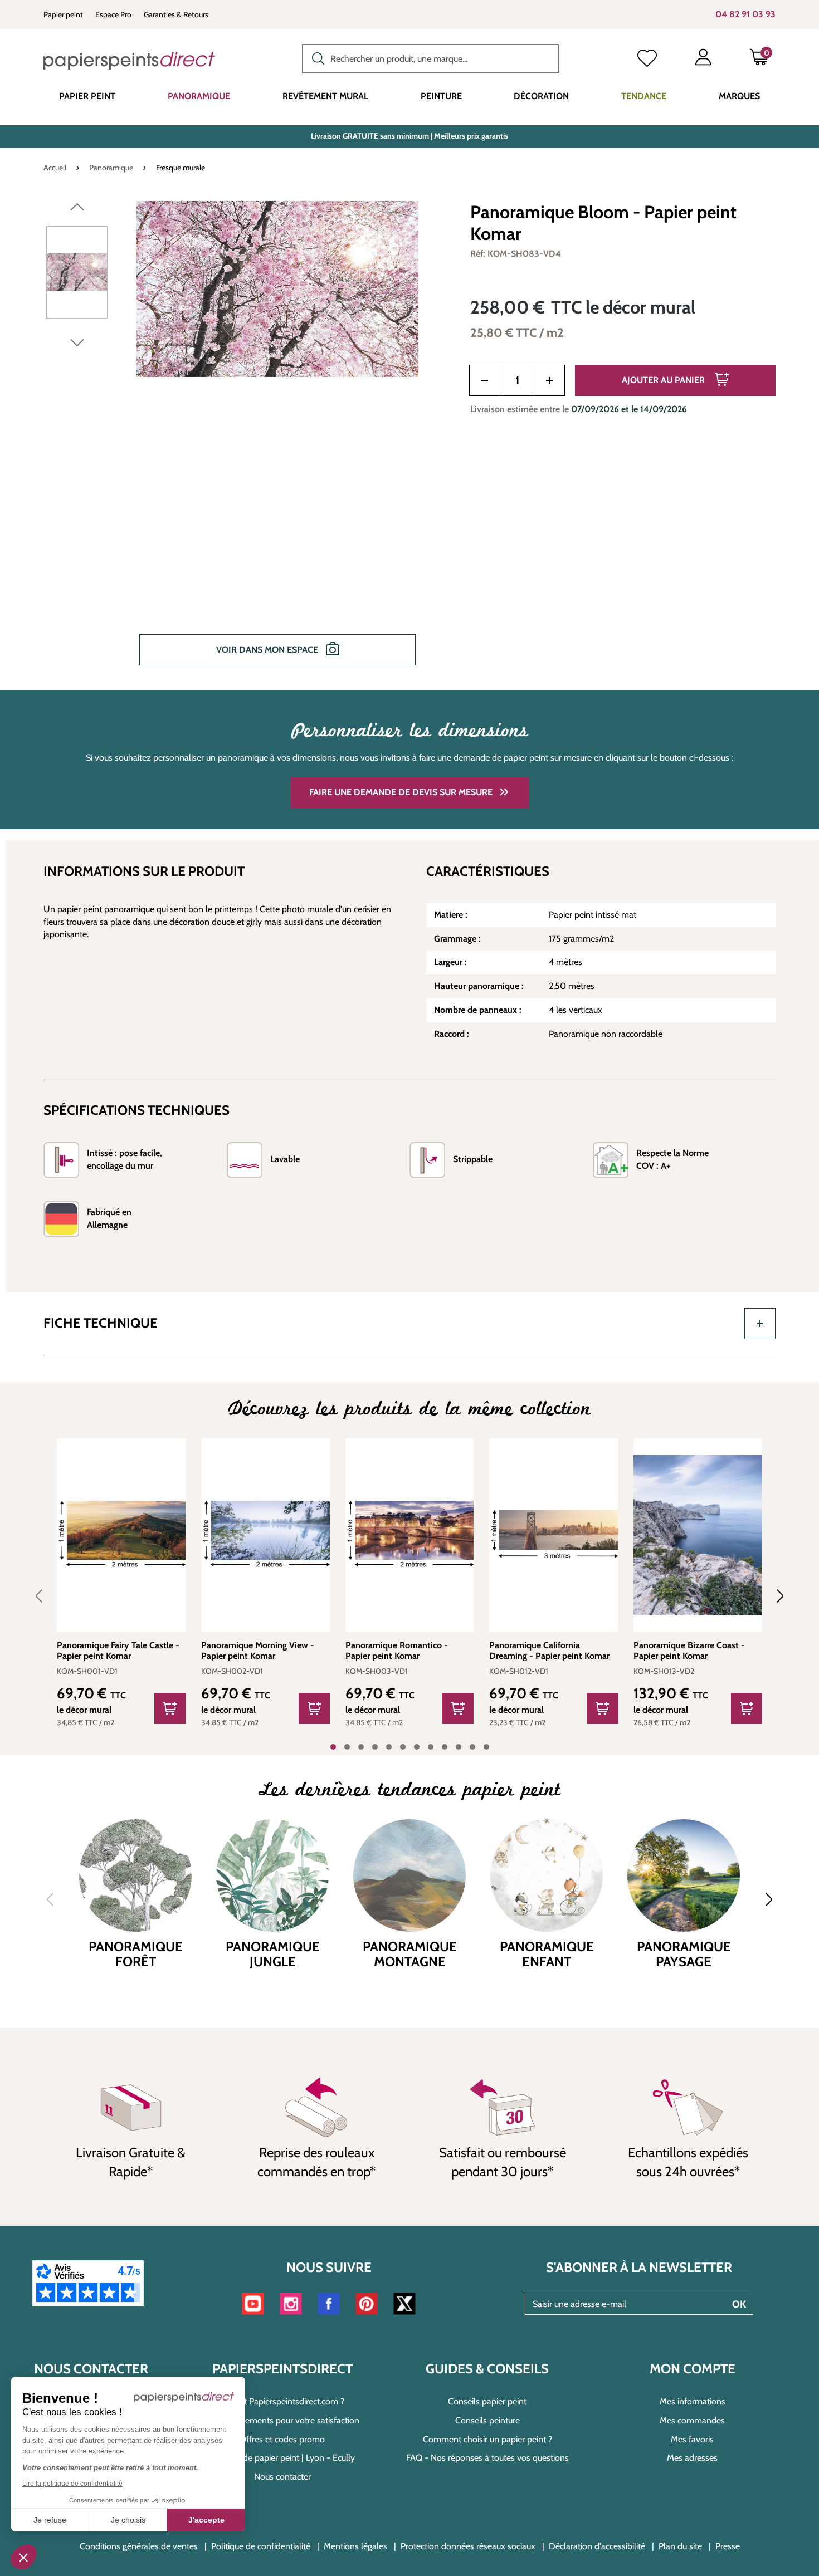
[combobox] (430, 58)
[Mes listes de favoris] (647, 60)
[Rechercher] (315, 57)
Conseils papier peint (487, 2401)
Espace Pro (113, 14)
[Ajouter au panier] (170, 1708)
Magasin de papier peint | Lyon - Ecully (282, 2458)
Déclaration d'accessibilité (597, 2546)
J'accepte (206, 2520)
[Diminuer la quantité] (485, 380)
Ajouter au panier (664, 380)
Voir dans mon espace (268, 650)
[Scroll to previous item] (46, 1596)
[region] (243, 441)
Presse (728, 2546)
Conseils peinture (487, 2420)
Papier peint (63, 14)
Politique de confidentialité (261, 2546)
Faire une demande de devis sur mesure (401, 792)
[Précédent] (77, 209)
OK (739, 2304)
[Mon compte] (703, 60)
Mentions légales (355, 2546)
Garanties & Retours (176, 14)
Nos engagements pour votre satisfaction (282, 2420)
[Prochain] (77, 345)
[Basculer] (760, 1324)
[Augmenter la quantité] (549, 380)
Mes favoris (692, 2439)
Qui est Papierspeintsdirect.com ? (282, 2401)
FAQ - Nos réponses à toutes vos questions (487, 2458)
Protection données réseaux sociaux (468, 2546)
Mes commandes (692, 2420)
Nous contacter (282, 2477)
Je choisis (128, 2520)
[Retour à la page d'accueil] (129, 61)
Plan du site (680, 2546)
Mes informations (693, 2401)
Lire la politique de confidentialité (72, 2484)
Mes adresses (692, 2458)
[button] (23, 2557)
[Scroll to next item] (773, 1596)
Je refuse (50, 2520)
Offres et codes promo (282, 2439)
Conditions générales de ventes (139, 2546)
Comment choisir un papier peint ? (487, 2439)
